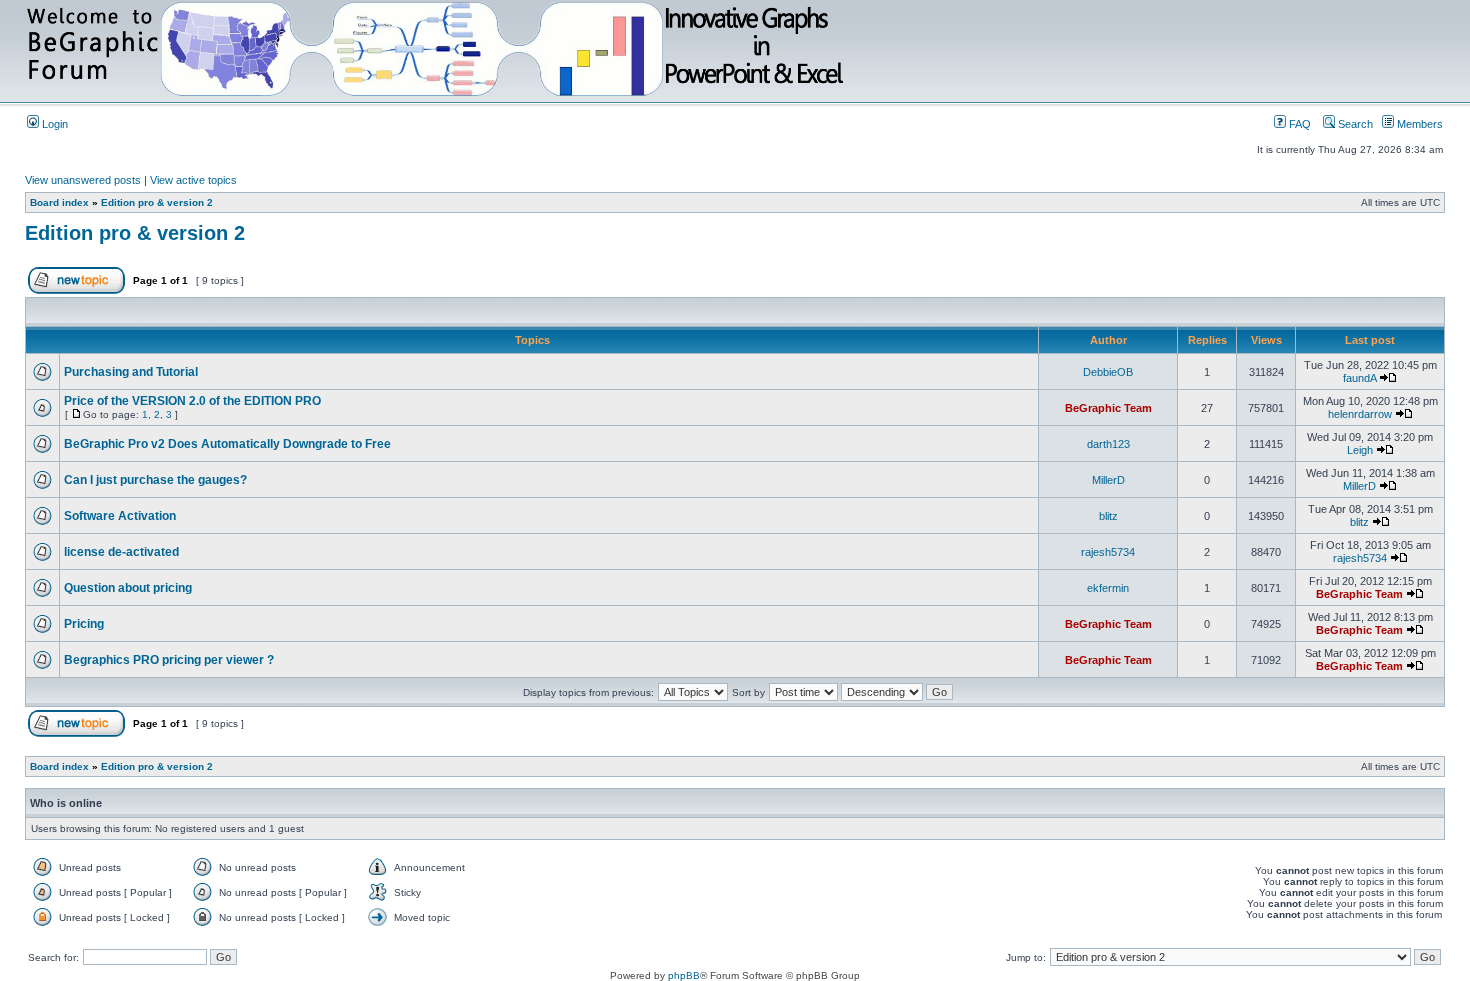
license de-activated (121, 552)
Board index (59, 202)
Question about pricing (128, 588)
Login (53, 124)
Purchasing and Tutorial (131, 372)
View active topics (193, 180)
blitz (1108, 516)
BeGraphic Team (1108, 408)
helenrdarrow (1360, 414)
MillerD (1108, 480)
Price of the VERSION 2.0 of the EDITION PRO (192, 401)
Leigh (1360, 450)
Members (1418, 124)
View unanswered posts (83, 180)
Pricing (84, 624)
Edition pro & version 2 (157, 202)
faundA (1359, 378)
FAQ (1298, 124)
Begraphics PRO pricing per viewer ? (169, 660)
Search (1354, 124)
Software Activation (120, 516)
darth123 (1108, 444)
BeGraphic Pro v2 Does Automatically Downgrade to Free (227, 444)
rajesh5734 (1108, 552)
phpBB (684, 975)
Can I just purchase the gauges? (155, 480)
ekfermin (1108, 588)
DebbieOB (1108, 372)
